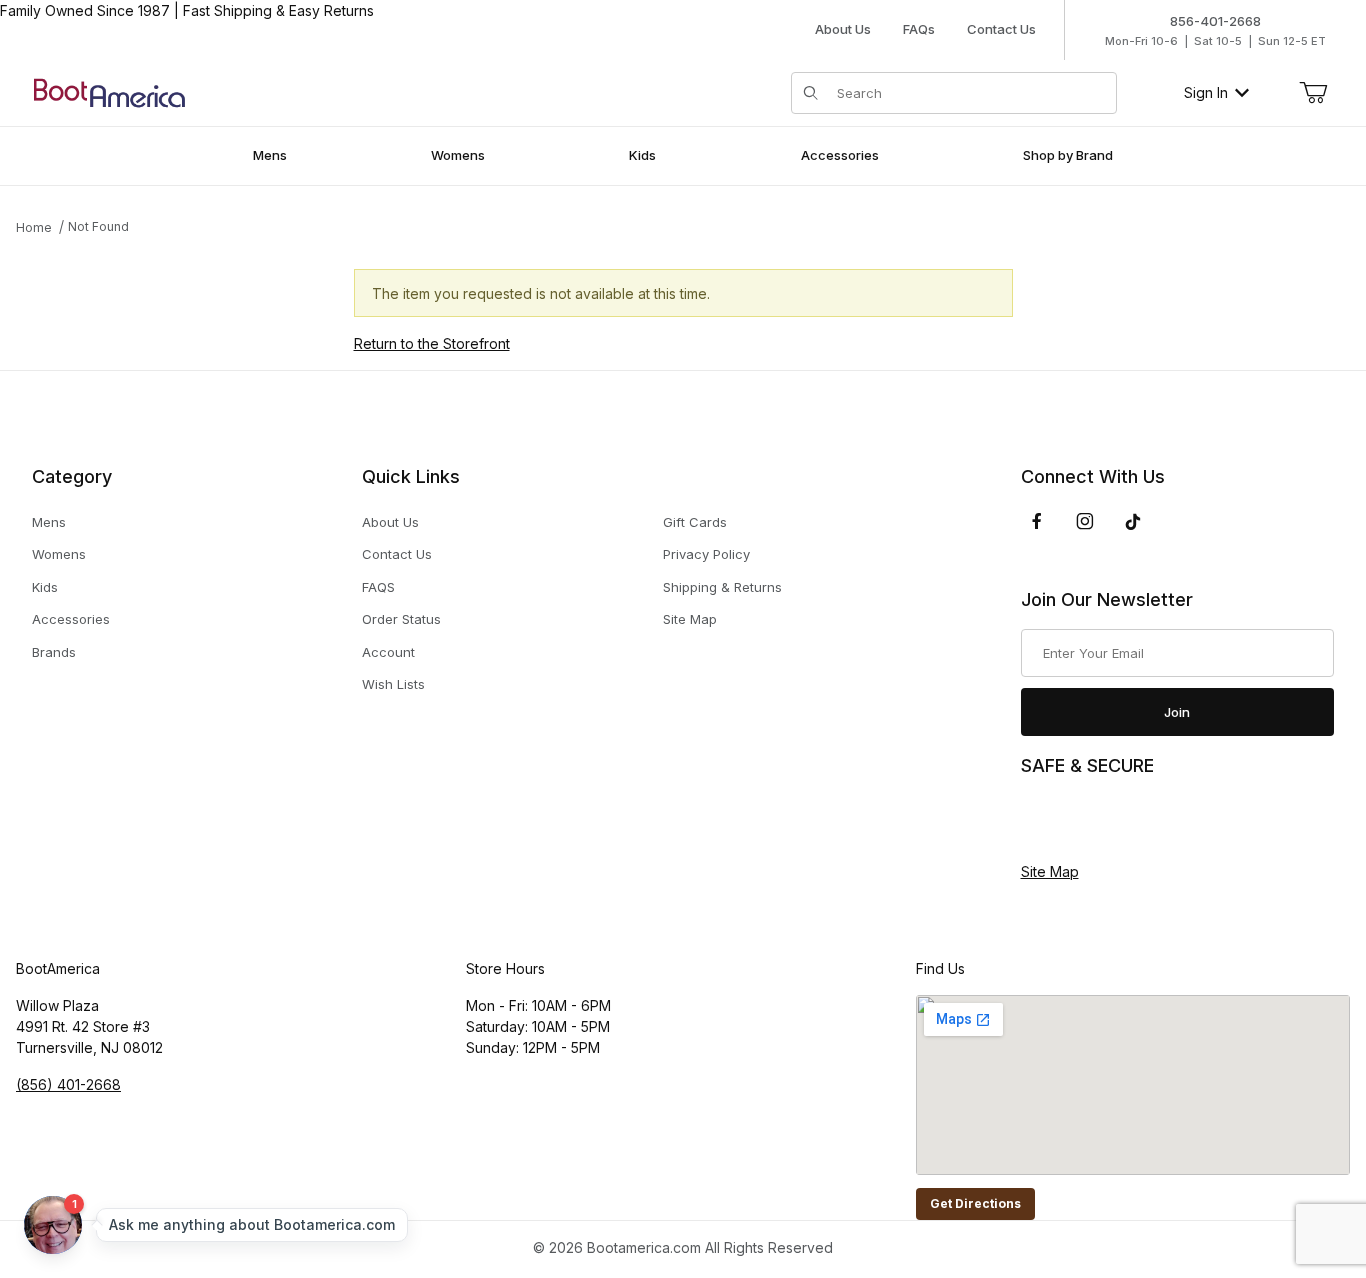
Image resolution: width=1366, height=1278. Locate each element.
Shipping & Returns (722, 587)
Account (388, 652)
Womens (59, 554)
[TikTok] (1133, 522)
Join (1177, 712)
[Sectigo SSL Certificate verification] (1077, 820)
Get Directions (975, 1203)
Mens (49, 522)
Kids (45, 587)
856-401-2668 (1215, 21)
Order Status (401, 619)
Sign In (1206, 92)
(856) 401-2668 (68, 1084)
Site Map (690, 619)
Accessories (71, 619)
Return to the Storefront (432, 343)
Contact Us (1001, 29)
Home (34, 227)
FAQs (919, 29)
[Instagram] (1085, 521)
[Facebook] (1037, 521)
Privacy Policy (706, 554)
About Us (843, 29)
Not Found (98, 226)
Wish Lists (393, 684)
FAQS (378, 587)
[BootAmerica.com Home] (109, 91)
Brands (54, 652)
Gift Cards (695, 522)
